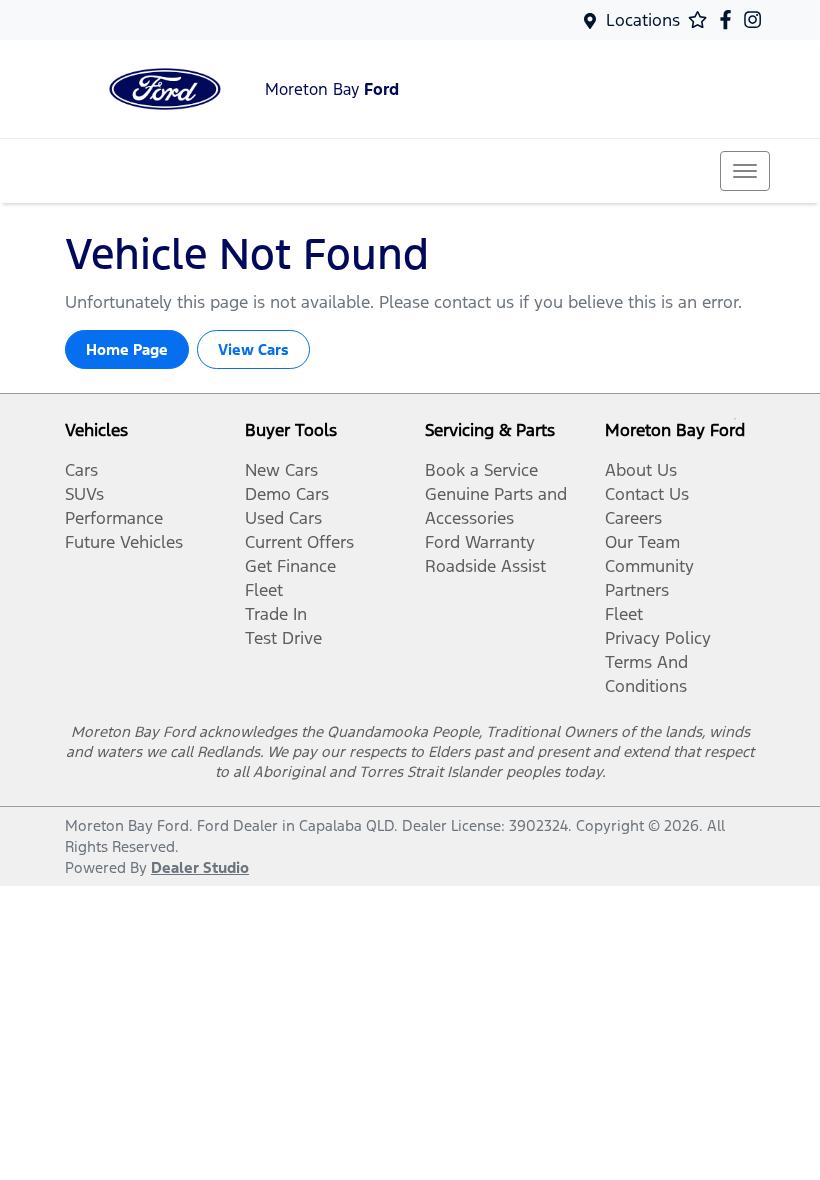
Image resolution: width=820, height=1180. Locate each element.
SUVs (84, 494)
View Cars (253, 349)
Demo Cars (287, 494)
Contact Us (647, 494)
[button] (745, 171)
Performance (114, 518)
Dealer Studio (200, 867)
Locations (643, 20)
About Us (641, 470)
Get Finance (290, 566)
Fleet (264, 590)
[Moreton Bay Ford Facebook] (729, 19)
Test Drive (283, 638)
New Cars (281, 470)
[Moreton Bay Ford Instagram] (756, 19)
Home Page (127, 349)
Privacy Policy (658, 638)
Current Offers (299, 542)
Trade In (276, 614)
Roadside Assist (485, 566)
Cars (81, 470)
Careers (633, 518)
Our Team (642, 542)
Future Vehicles (124, 542)
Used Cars (283, 518)
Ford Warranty (480, 542)
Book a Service (481, 470)
